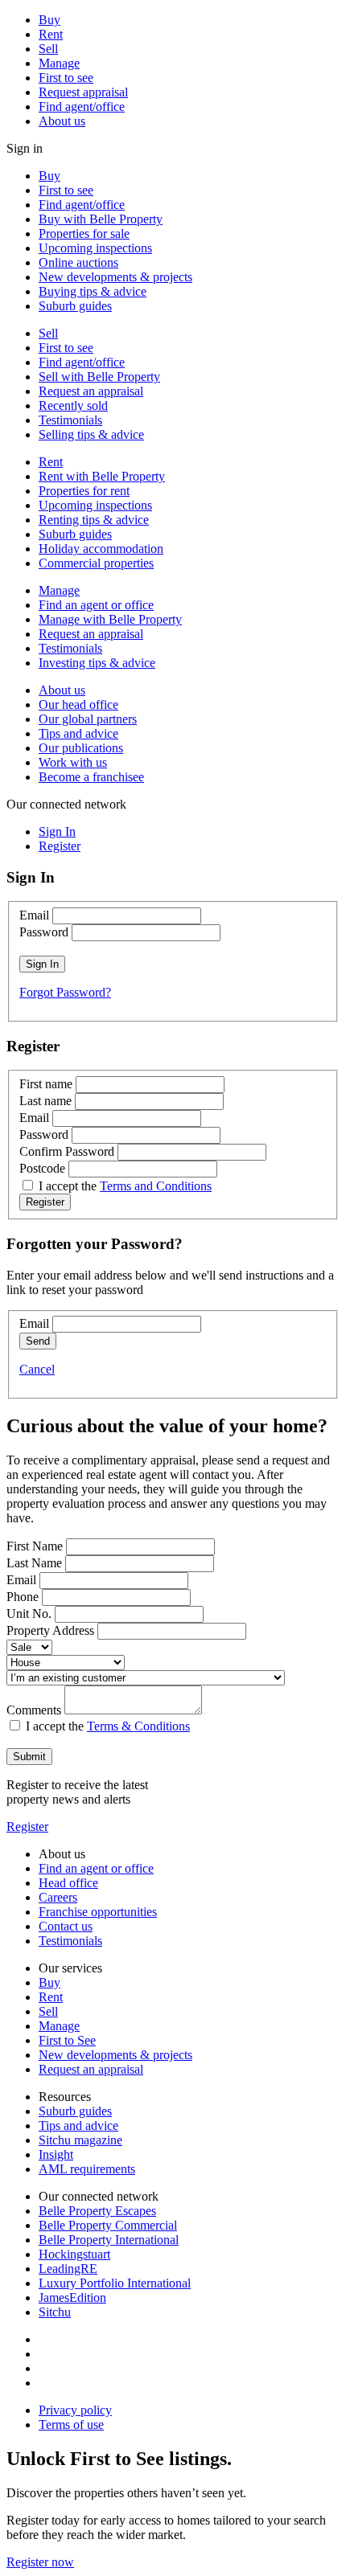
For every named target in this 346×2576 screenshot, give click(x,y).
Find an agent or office (96, 605)
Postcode (42, 1168)
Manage (59, 63)
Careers (58, 1897)
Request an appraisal (91, 391)
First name (46, 1084)
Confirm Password (67, 1151)
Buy (49, 20)
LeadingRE (68, 2269)
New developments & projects (115, 277)
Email (34, 915)
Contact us (66, 1926)
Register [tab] (60, 846)
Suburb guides (75, 306)
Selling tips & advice (91, 434)
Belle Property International (109, 2240)
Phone (23, 1597)
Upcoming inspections (95, 248)
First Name (35, 1546)
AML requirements (87, 2169)
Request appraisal (83, 92)
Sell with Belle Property (99, 377)
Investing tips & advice (97, 663)
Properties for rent (84, 491)
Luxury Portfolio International (115, 2283)
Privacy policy (75, 2410)
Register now (40, 2562)
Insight (56, 2154)
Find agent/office (82, 106)
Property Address (50, 1630)
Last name (45, 1101)
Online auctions (78, 262)
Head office (68, 1883)
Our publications (81, 748)
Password (44, 932)
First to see (66, 78)
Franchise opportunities (98, 1912)
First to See (67, 2040)
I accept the (125, 1186)
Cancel (37, 1369)
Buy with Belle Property (101, 219)
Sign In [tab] (57, 831)
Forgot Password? (65, 992)
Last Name (34, 1563)
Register (27, 1827)
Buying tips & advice (93, 291)
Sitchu (55, 2312)
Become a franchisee (91, 777)
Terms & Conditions (138, 1726)
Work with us (73, 762)
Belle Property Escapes (97, 2211)
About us (62, 121)
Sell (48, 49)
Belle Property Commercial (108, 2225)
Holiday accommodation (101, 549)
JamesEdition (72, 2298)
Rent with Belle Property (102, 476)
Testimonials (70, 420)
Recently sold (73, 405)
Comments (34, 1710)
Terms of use (71, 2424)
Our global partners (88, 719)
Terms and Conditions (156, 1186)
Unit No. (29, 1614)
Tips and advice (78, 733)
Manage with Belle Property (110, 619)
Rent (51, 34)
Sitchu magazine (80, 2140)
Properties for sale (84, 233)
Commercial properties (96, 563)
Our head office (78, 704)
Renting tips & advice (94, 520)
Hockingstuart (74, 2254)
